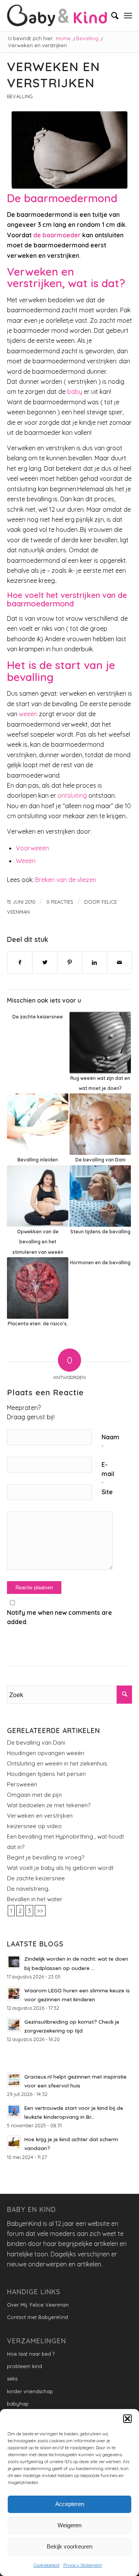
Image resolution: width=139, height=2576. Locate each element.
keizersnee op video (34, 1826)
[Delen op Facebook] (20, 962)
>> (40, 1911)
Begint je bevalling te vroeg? (46, 1857)
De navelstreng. (28, 1889)
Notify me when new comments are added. (59, 1617)
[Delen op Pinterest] (70, 962)
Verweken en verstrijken (40, 1816)
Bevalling (20, 96)
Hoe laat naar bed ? (31, 2354)
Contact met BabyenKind (37, 2317)
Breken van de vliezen (66, 880)
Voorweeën (32, 848)
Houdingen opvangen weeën (46, 1753)
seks (12, 2379)
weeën (27, 714)
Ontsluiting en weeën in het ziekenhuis (57, 1763)
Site (107, 1492)
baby (74, 392)
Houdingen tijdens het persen (46, 1774)
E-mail (108, 1474)
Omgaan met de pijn (34, 1795)
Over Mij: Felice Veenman (38, 2305)
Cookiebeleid (47, 2565)
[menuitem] (111, 15)
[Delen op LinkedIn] (94, 962)
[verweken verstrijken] (69, 150)
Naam (110, 1441)
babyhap (18, 2404)
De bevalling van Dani (36, 1743)
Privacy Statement (83, 2565)
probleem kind (25, 2366)
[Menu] (128, 15)
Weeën (26, 861)
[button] (127, 2419)
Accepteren (70, 2504)
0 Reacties (60, 902)
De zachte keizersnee (36, 1878)
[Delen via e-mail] (120, 962)
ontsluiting (72, 795)
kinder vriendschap (30, 2391)
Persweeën (22, 1784)
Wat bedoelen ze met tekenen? (49, 1805)
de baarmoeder (57, 235)
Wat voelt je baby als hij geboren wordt (60, 1868)
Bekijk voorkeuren (69, 2546)
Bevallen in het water (35, 1899)
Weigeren (69, 2525)
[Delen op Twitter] (45, 962)
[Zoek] (111, 15)
